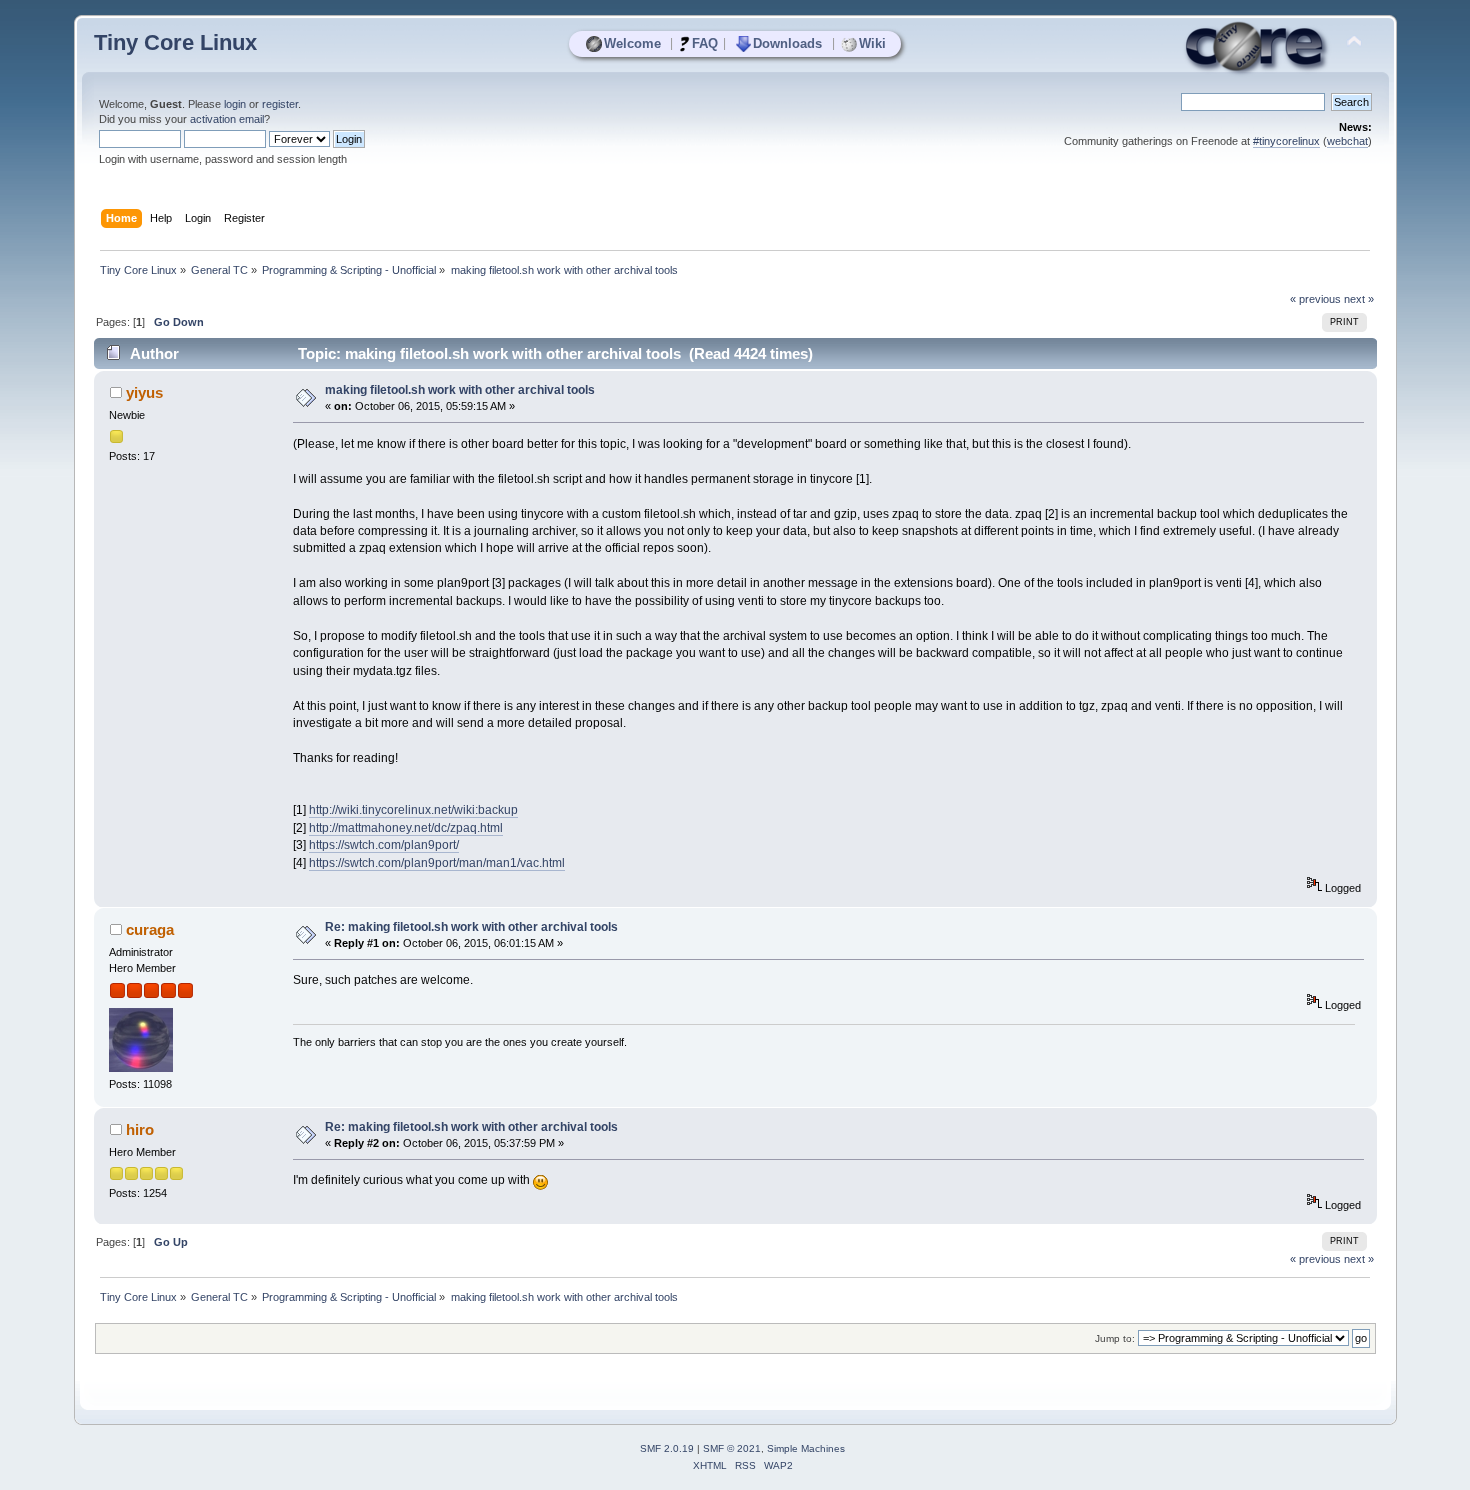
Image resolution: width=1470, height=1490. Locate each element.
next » (1359, 299)
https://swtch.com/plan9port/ (384, 845)
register (280, 104)
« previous (1315, 299)
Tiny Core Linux (175, 42)
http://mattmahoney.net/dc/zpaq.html (406, 828)
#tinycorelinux (1286, 141)
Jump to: (1115, 1338)
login (235, 104)
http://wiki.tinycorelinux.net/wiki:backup (413, 810)
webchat (1347, 141)
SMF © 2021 (732, 1448)
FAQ (705, 43)
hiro (140, 1129)
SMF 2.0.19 (667, 1448)
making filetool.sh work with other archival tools (460, 390)
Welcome (632, 43)
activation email (227, 119)
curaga (150, 929)
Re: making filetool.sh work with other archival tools (471, 927)
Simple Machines (806, 1448)
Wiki (872, 43)
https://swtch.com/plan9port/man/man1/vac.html (437, 863)
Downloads (787, 43)
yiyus (144, 392)
